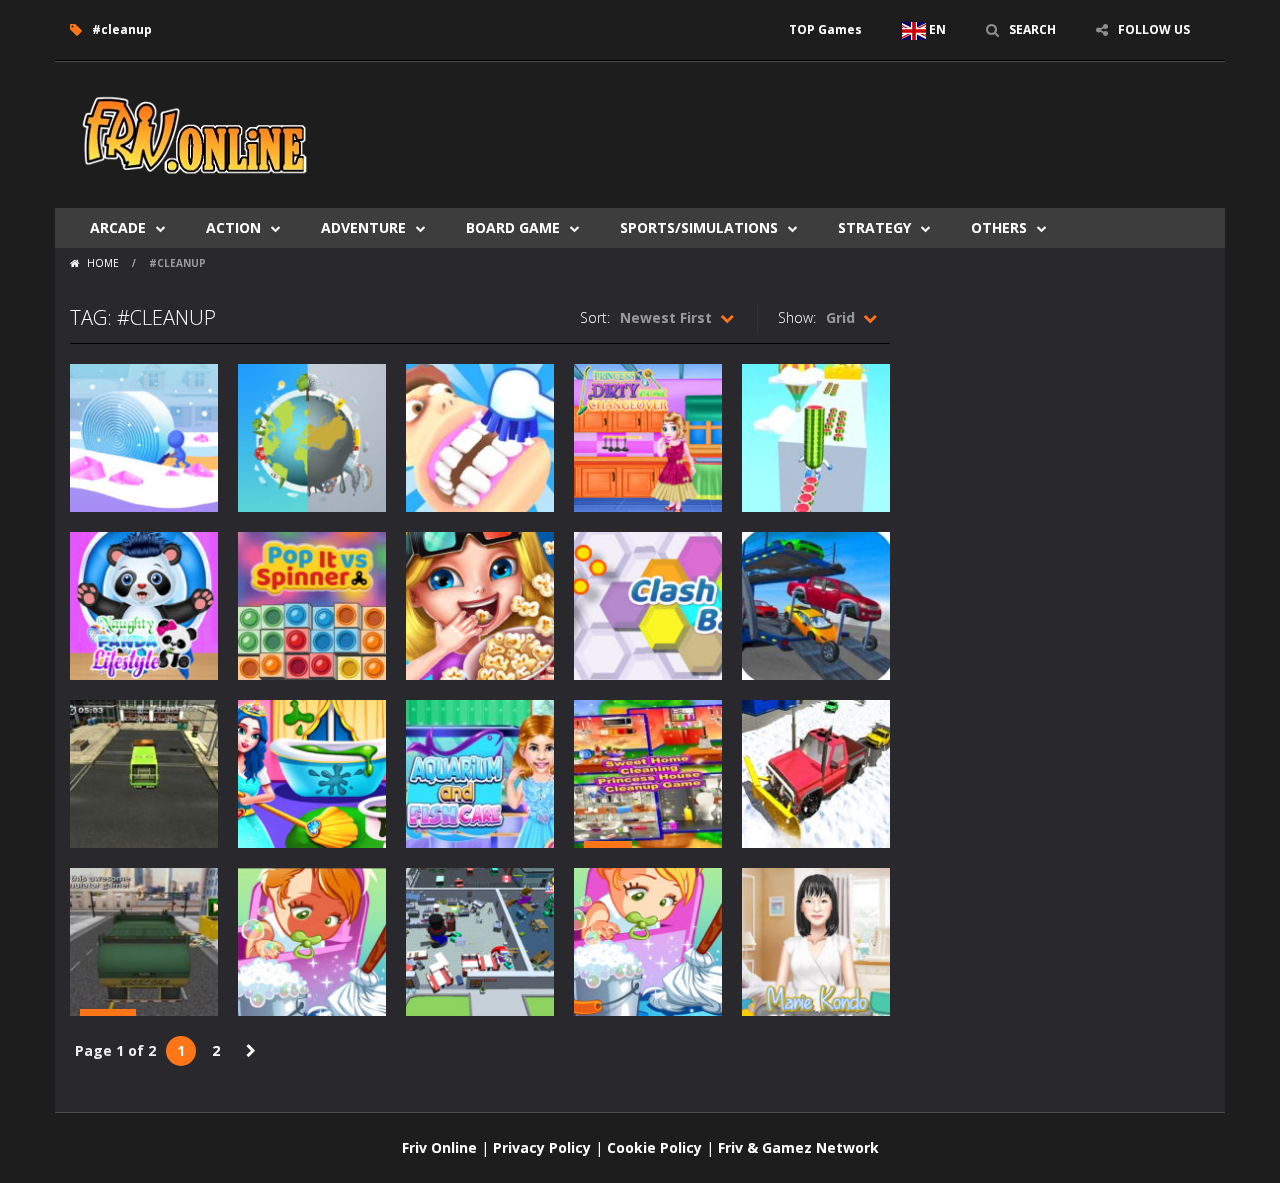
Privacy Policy (542, 1147)
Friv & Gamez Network (798, 1147)
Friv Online (439, 1147)
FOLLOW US (1154, 29)
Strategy (874, 227)
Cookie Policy (654, 1147)
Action (233, 227)
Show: (797, 317)
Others (999, 227)
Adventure (363, 227)
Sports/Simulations (699, 227)
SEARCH (1032, 29)
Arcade (118, 227)
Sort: (595, 317)
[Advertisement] (846, 122)
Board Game (513, 227)
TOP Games (825, 29)
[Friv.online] (195, 133)
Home (103, 263)
